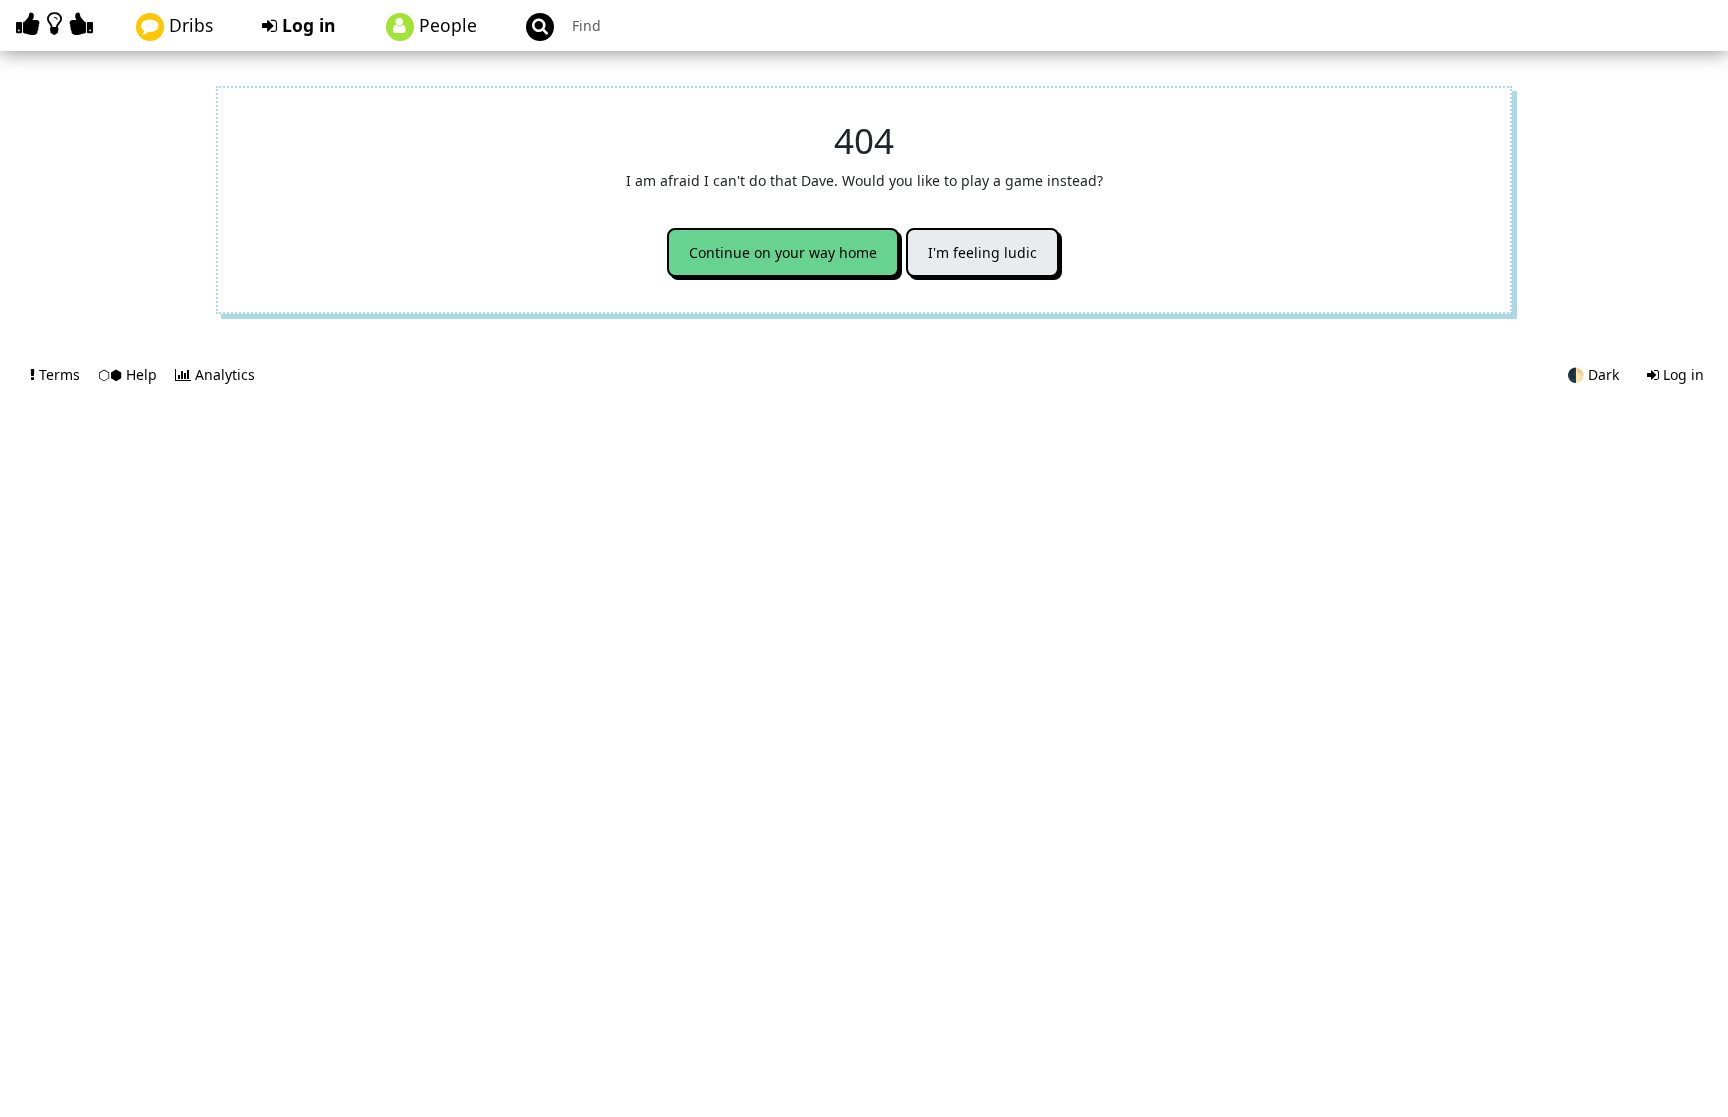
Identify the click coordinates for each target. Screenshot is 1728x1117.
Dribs (188, 25)
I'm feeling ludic (982, 252)
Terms (59, 374)
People (445, 25)
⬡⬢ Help (129, 374)
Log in (306, 25)
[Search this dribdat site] (531, 25)
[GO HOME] (58, 23)
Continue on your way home (783, 252)
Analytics (223, 374)
